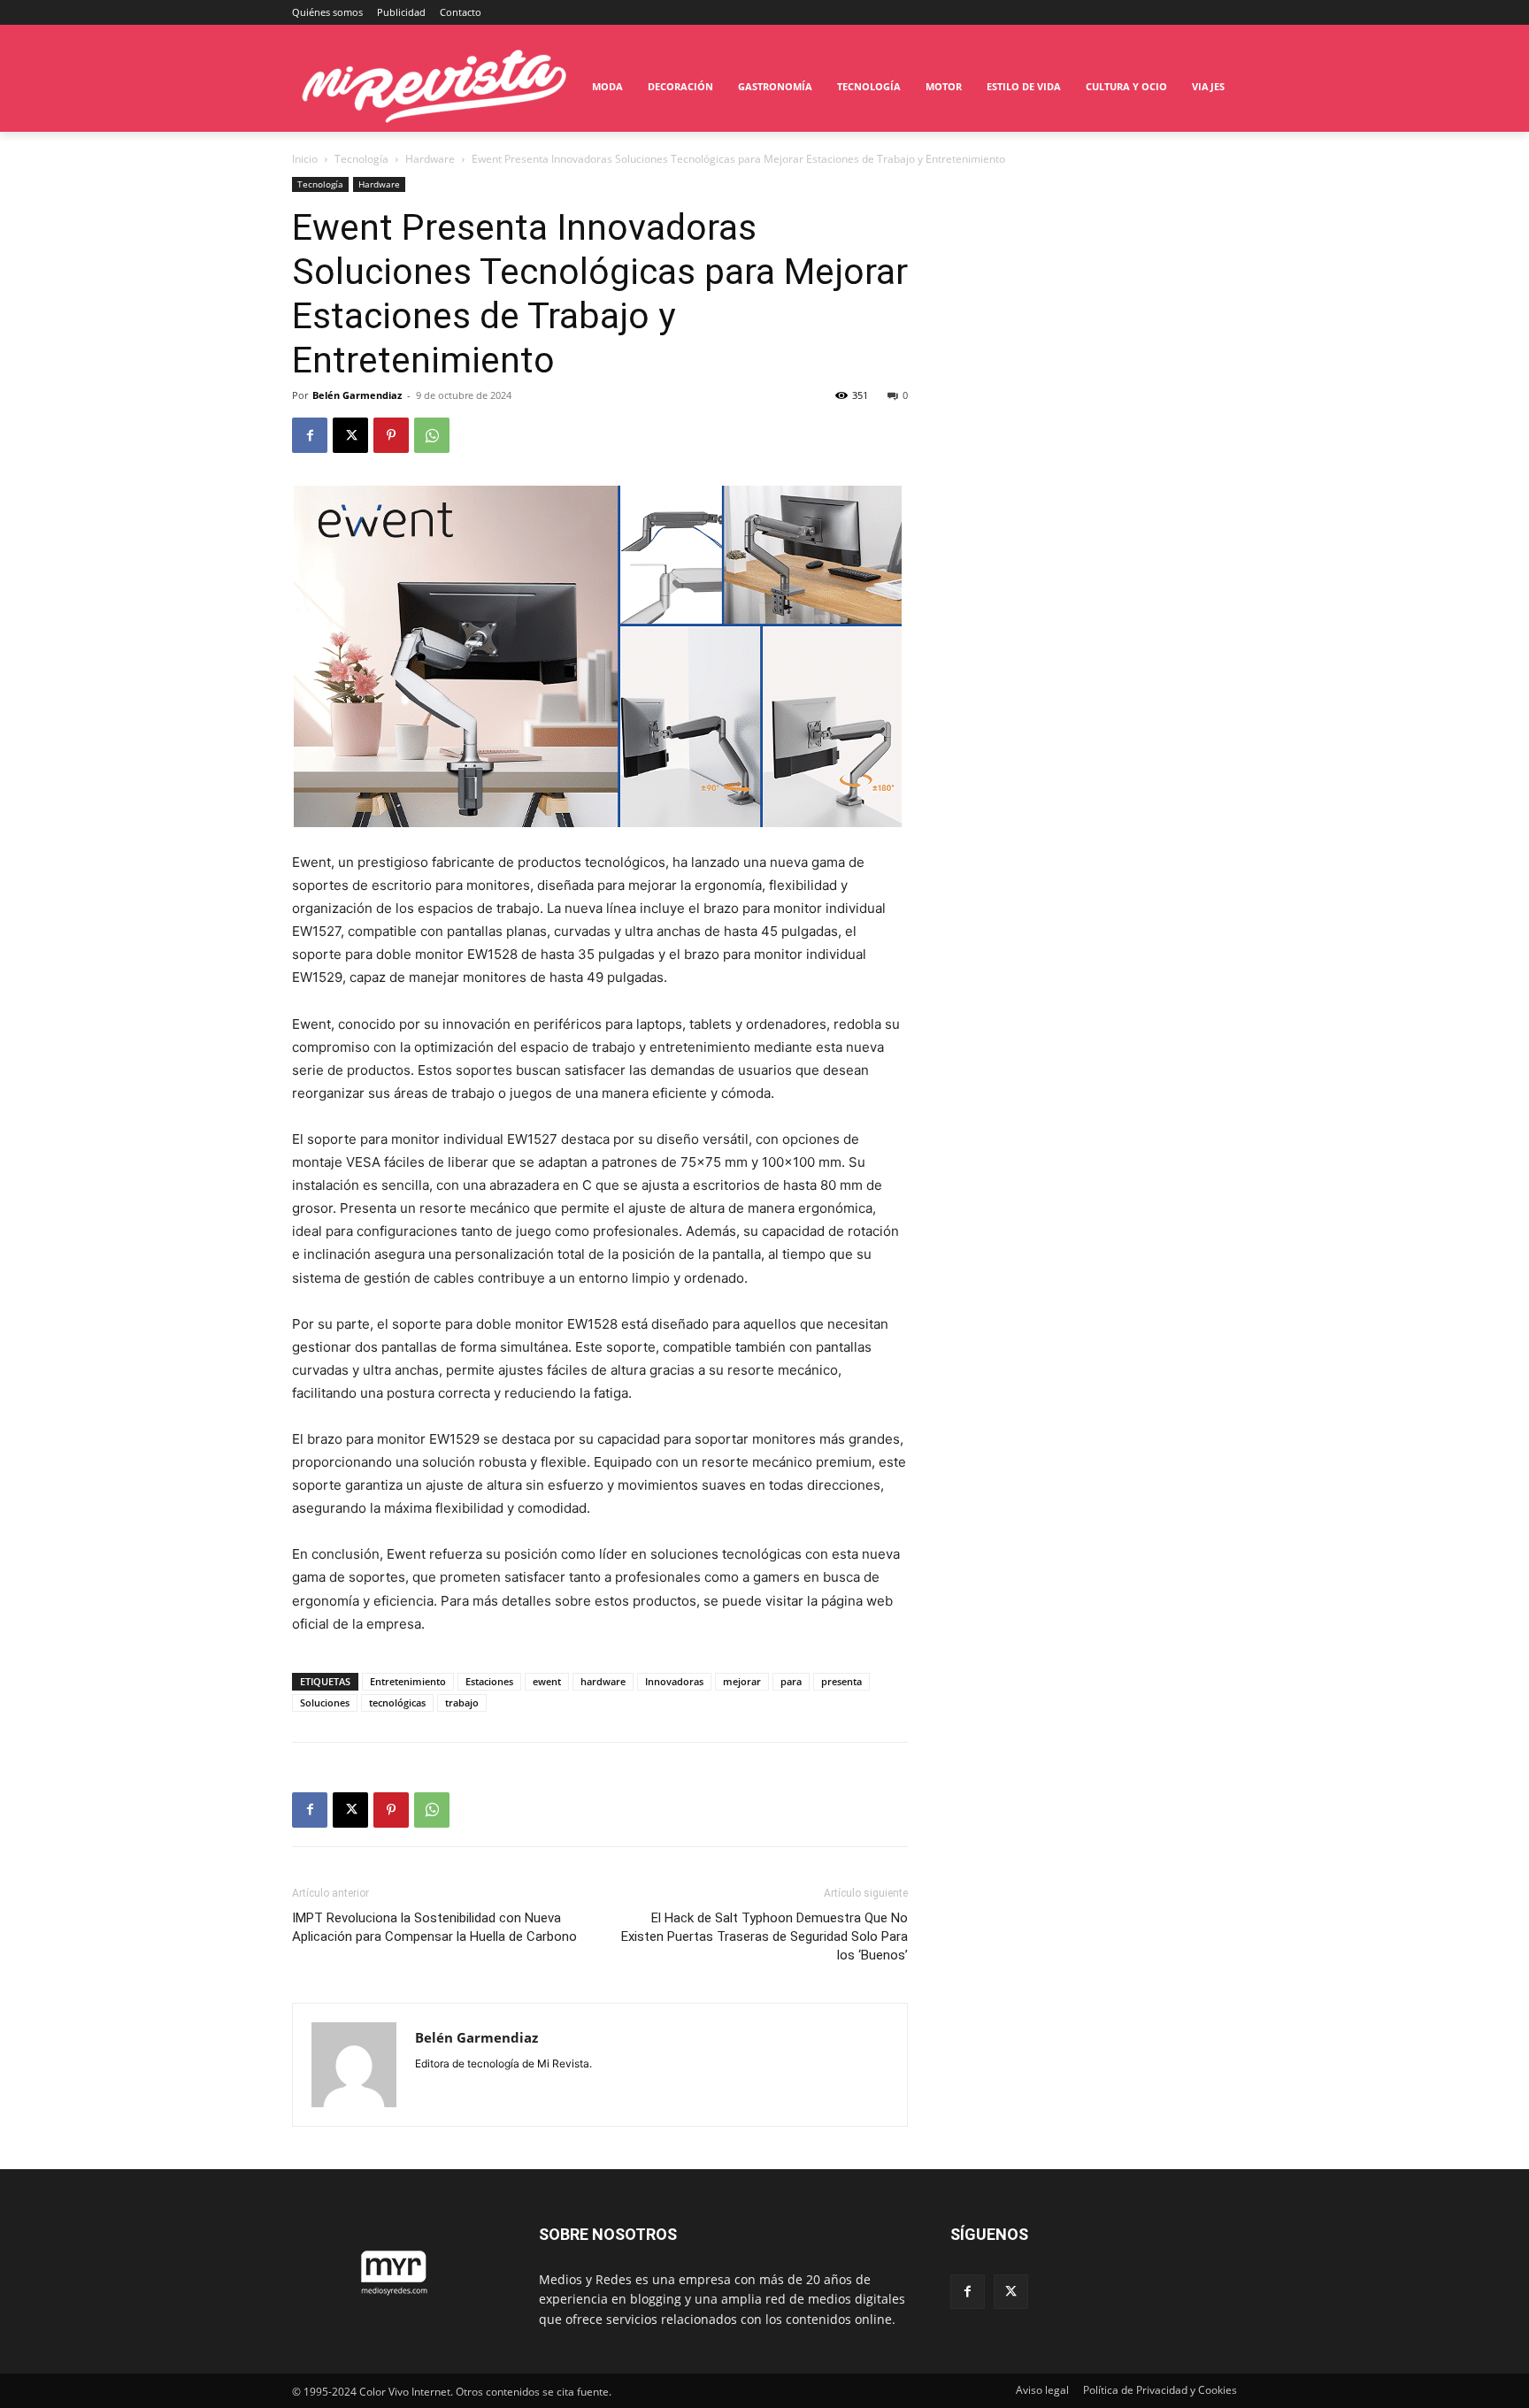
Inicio (305, 159)
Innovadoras (674, 1681)
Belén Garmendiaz (357, 395)
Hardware (430, 159)
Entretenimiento (408, 1681)
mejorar (742, 1681)
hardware (603, 1681)
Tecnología (361, 159)
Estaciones (489, 1681)
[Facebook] (310, 435)
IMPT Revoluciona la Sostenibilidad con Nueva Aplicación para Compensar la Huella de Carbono (434, 1927)
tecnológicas (397, 1702)
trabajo (462, 1702)
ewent (547, 1681)
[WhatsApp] (432, 435)
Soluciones (325, 1702)
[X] (350, 435)
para (791, 1681)
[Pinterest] (391, 435)
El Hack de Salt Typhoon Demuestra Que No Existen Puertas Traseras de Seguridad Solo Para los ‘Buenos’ (764, 1936)
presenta (841, 1681)
